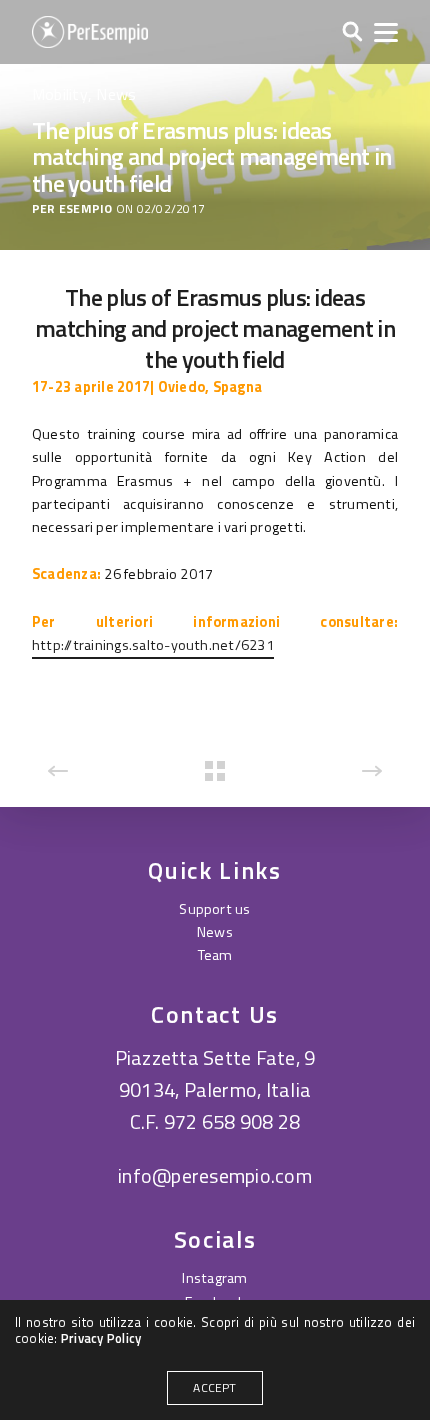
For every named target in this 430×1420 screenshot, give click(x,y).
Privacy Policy (101, 1338)
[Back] (215, 771)
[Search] (352, 32)
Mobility (60, 94)
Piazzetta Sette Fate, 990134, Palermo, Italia (215, 1073)
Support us (214, 909)
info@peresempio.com (215, 1175)
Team (215, 955)
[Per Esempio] (90, 32)
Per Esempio (72, 209)
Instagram (214, 1278)
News (116, 94)
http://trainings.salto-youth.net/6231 (153, 645)
